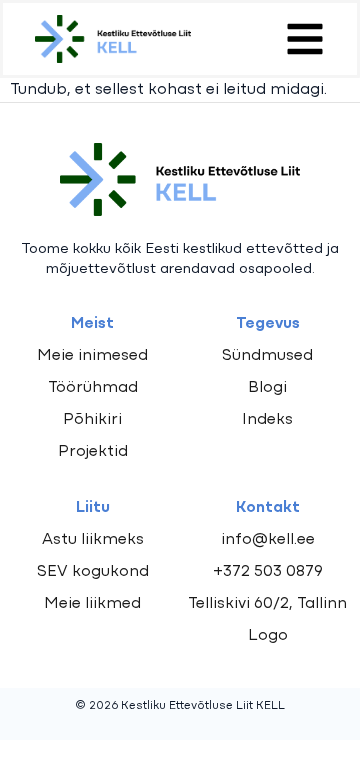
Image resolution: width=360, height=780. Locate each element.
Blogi (267, 388)
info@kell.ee (268, 540)
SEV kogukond (93, 572)
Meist (92, 324)
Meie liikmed (92, 604)
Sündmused (267, 356)
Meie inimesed (92, 356)
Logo (268, 636)
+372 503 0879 (268, 572)
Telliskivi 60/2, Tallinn (267, 604)
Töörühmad (93, 388)
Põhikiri (92, 420)
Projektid (93, 452)
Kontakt (268, 508)
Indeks (267, 420)
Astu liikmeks (93, 540)
